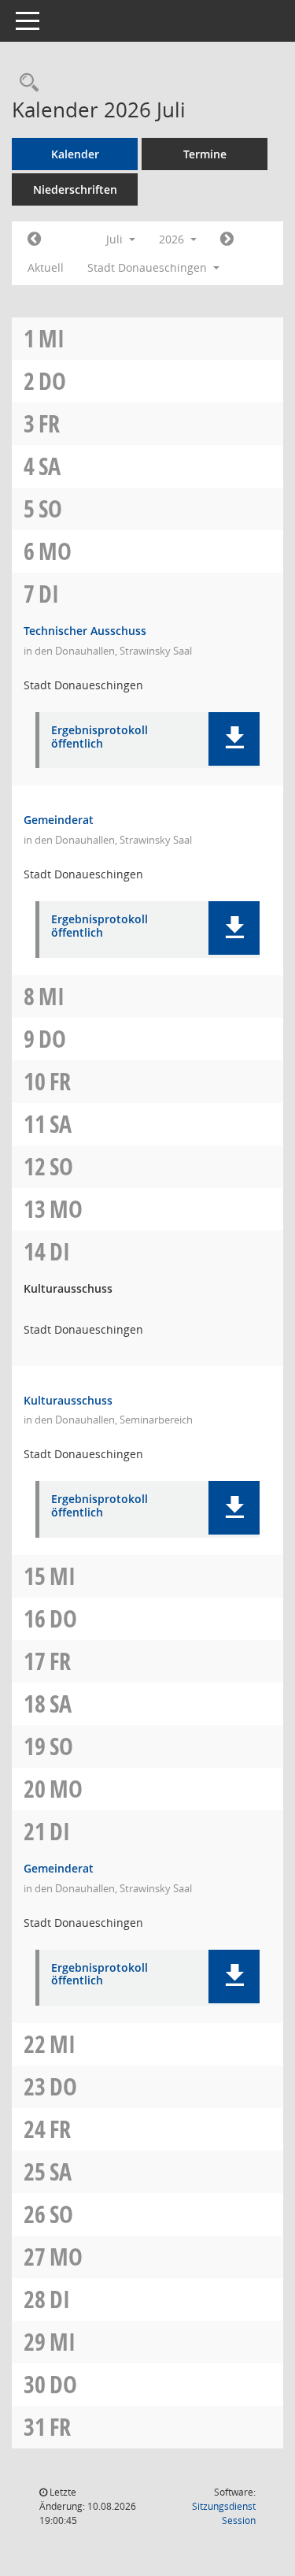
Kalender (75, 154)
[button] (234, 739)
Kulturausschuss (68, 1400)
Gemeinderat (59, 820)
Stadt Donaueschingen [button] (149, 267)
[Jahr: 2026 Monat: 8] (227, 239)
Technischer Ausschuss (85, 631)
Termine (205, 154)
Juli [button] (116, 239)
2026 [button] (173, 239)
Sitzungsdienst (224, 2513)
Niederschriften (75, 189)
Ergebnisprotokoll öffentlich (100, 737)
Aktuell (46, 267)
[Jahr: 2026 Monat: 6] (34, 239)
